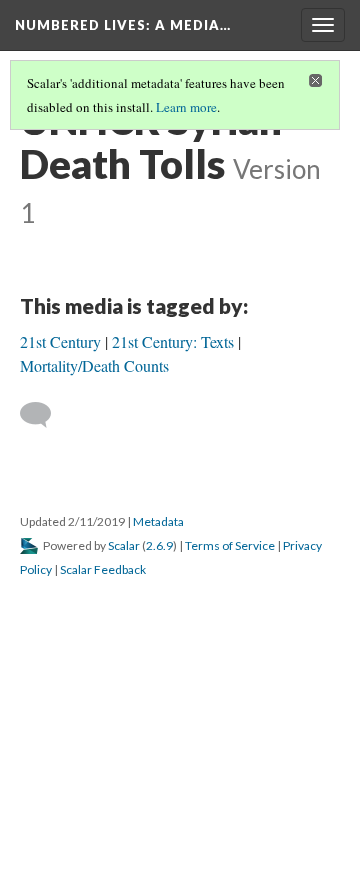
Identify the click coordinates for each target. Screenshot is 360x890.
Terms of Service (230, 545)
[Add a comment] (44, 415)
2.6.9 (159, 545)
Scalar (124, 545)
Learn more (186, 107)
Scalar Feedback (103, 569)
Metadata (158, 521)
